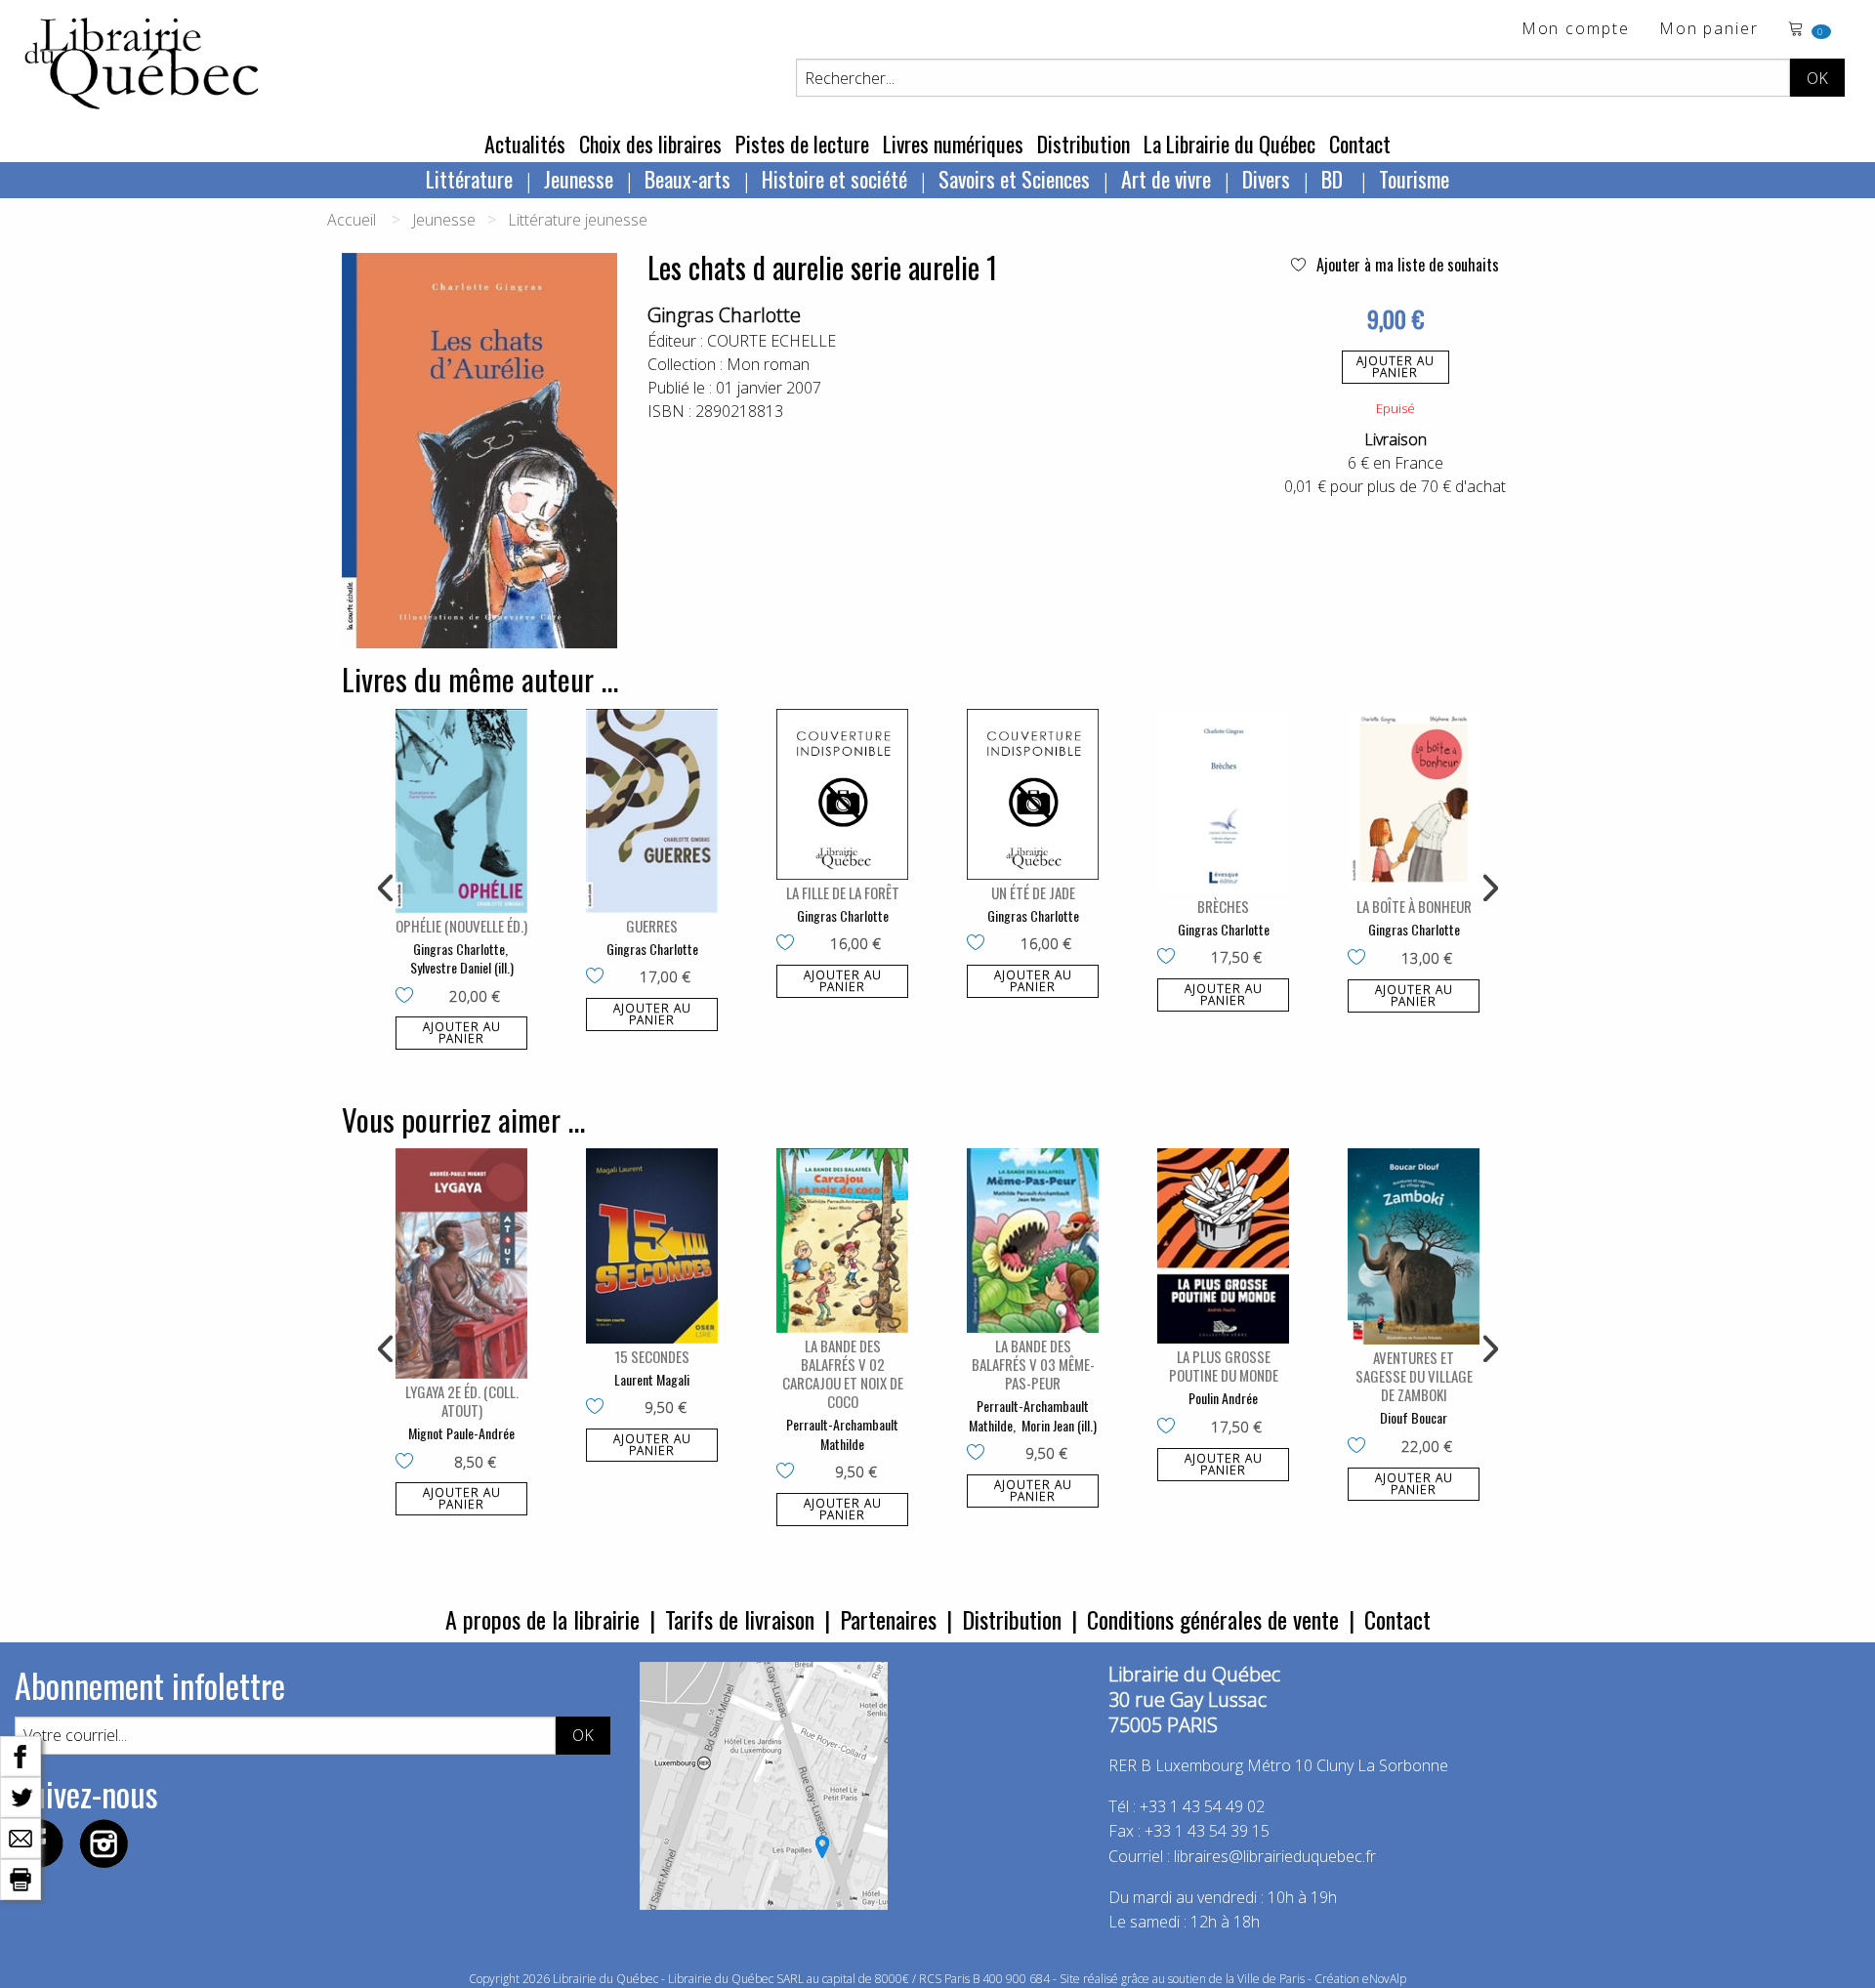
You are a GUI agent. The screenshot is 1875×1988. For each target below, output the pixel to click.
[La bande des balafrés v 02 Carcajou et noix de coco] (842, 1241)
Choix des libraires (650, 144)
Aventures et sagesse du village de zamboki (1414, 1376)
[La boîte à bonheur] (1414, 802)
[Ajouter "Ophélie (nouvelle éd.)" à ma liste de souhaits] (409, 997)
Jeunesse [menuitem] (579, 179)
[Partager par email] (21, 1837)
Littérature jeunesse (578, 220)
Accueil (352, 220)
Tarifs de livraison (740, 1619)
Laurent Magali (652, 1379)
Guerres (652, 926)
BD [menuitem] (1334, 179)
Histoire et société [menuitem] (834, 179)
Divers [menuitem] (1266, 179)
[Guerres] (652, 811)
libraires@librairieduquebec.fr (1275, 1856)
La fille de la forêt (843, 892)
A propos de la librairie (542, 1619)
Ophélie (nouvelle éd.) (461, 926)
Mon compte (1576, 30)
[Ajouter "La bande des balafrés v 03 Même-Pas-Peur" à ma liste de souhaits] (980, 1454)
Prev (387, 889)
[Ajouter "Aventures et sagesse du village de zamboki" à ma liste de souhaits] (1361, 1447)
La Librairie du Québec (1229, 144)
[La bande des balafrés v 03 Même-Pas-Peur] (1033, 1241)
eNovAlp (1384, 1979)
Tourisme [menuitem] (1414, 179)
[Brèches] (1223, 801)
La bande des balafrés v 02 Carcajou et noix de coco (843, 1373)
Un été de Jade (1033, 892)
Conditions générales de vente (1213, 1619)
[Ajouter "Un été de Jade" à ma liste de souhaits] (980, 944)
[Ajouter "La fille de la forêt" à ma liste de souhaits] (790, 944)
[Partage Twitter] (21, 1796)
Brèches (1223, 906)
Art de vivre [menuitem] (1166, 179)
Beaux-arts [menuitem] (687, 179)
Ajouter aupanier (1396, 367)
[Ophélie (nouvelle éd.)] (461, 811)
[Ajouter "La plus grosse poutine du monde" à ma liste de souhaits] (1170, 1428)
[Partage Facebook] (21, 1755)
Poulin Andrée (1223, 1398)
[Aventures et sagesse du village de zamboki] (1414, 1247)
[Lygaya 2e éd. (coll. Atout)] (461, 1263)
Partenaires (888, 1619)
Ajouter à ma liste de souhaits (1406, 265)
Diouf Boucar (1414, 1417)
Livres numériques (953, 144)
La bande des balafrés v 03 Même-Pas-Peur (1033, 1364)
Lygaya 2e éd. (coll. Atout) (462, 1401)
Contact (1360, 144)
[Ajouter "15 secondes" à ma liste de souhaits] (599, 1408)
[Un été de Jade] (1033, 794)
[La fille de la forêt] (842, 794)
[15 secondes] (652, 1246)
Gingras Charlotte (724, 315)
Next (1488, 889)
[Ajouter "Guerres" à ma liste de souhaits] (599, 977)
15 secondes (652, 1356)
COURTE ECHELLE (771, 341)
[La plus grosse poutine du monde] (1223, 1246)
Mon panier (1709, 30)
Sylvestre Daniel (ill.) (462, 967)
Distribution (1083, 144)
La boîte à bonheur (1414, 906)
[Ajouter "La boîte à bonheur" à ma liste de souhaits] (1361, 959)
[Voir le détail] (461, 811)
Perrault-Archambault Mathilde (842, 1434)
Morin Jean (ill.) (1059, 1425)
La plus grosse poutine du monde (1224, 1366)
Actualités (525, 144)
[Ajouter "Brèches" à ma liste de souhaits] (1170, 958)
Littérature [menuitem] (469, 179)
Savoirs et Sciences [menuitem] (1014, 179)
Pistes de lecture (802, 144)
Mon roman (768, 364)
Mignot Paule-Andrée (461, 1433)
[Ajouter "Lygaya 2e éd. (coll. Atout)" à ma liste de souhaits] (409, 1463)
